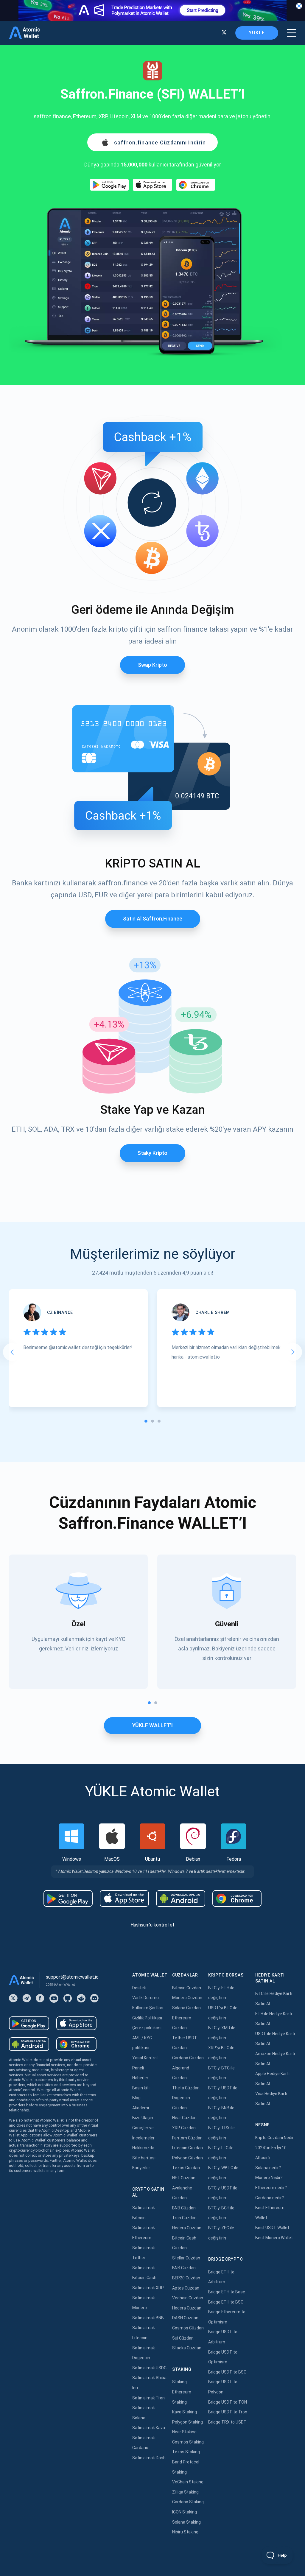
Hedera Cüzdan (187, 2228)
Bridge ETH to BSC (226, 2302)
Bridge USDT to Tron (228, 2412)
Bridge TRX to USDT (227, 2422)
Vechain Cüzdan (188, 2298)
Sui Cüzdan (183, 2338)
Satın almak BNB (148, 2318)
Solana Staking (186, 2522)
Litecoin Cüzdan (187, 2148)
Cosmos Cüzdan (188, 2328)
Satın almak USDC (149, 2368)
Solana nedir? (268, 2168)
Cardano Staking (188, 2502)
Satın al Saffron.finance (153, 919)
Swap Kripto (152, 665)
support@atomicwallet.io (72, 1977)
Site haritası (144, 2158)
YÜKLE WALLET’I (152, 1725)
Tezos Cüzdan (186, 2168)
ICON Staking (185, 2512)
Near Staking (184, 2432)
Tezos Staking (186, 2452)
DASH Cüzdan (185, 2318)
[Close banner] (299, 6)
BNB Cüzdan (184, 2208)
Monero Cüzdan (187, 1998)
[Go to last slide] (12, 1352)
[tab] (146, 1421)
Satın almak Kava (149, 2428)
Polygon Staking (187, 2422)
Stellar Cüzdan (186, 2258)
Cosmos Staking (188, 2442)
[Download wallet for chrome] (196, 185)
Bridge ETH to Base (227, 2292)
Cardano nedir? (270, 2198)
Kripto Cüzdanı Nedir (274, 2138)
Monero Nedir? (269, 2178)
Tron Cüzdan (184, 2218)
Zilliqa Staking (185, 2492)
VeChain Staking (188, 2482)
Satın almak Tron (148, 2398)
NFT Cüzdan (184, 2178)
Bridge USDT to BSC (227, 2372)
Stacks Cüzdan (187, 2348)
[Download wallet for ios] (152, 185)
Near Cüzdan (184, 2118)
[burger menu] (292, 33)
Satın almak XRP (148, 2288)
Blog (136, 2098)
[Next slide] (293, 1352)
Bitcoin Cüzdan (187, 1988)
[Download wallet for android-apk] (181, 1898)
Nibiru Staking (185, 2532)
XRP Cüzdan (184, 2128)
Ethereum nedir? (271, 2188)
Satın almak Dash (149, 2458)
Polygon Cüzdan (187, 2158)
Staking (179, 2382)
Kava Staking (185, 2412)
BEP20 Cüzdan (186, 2278)
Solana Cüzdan (186, 2008)
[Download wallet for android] (109, 185)
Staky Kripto (152, 1153)
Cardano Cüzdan (188, 2058)
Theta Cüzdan (186, 2088)
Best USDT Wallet (272, 2228)
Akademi (141, 2108)
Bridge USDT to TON (228, 2402)
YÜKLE (257, 33)
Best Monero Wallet (274, 2238)
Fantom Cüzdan (187, 2138)
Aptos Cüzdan (186, 2288)
